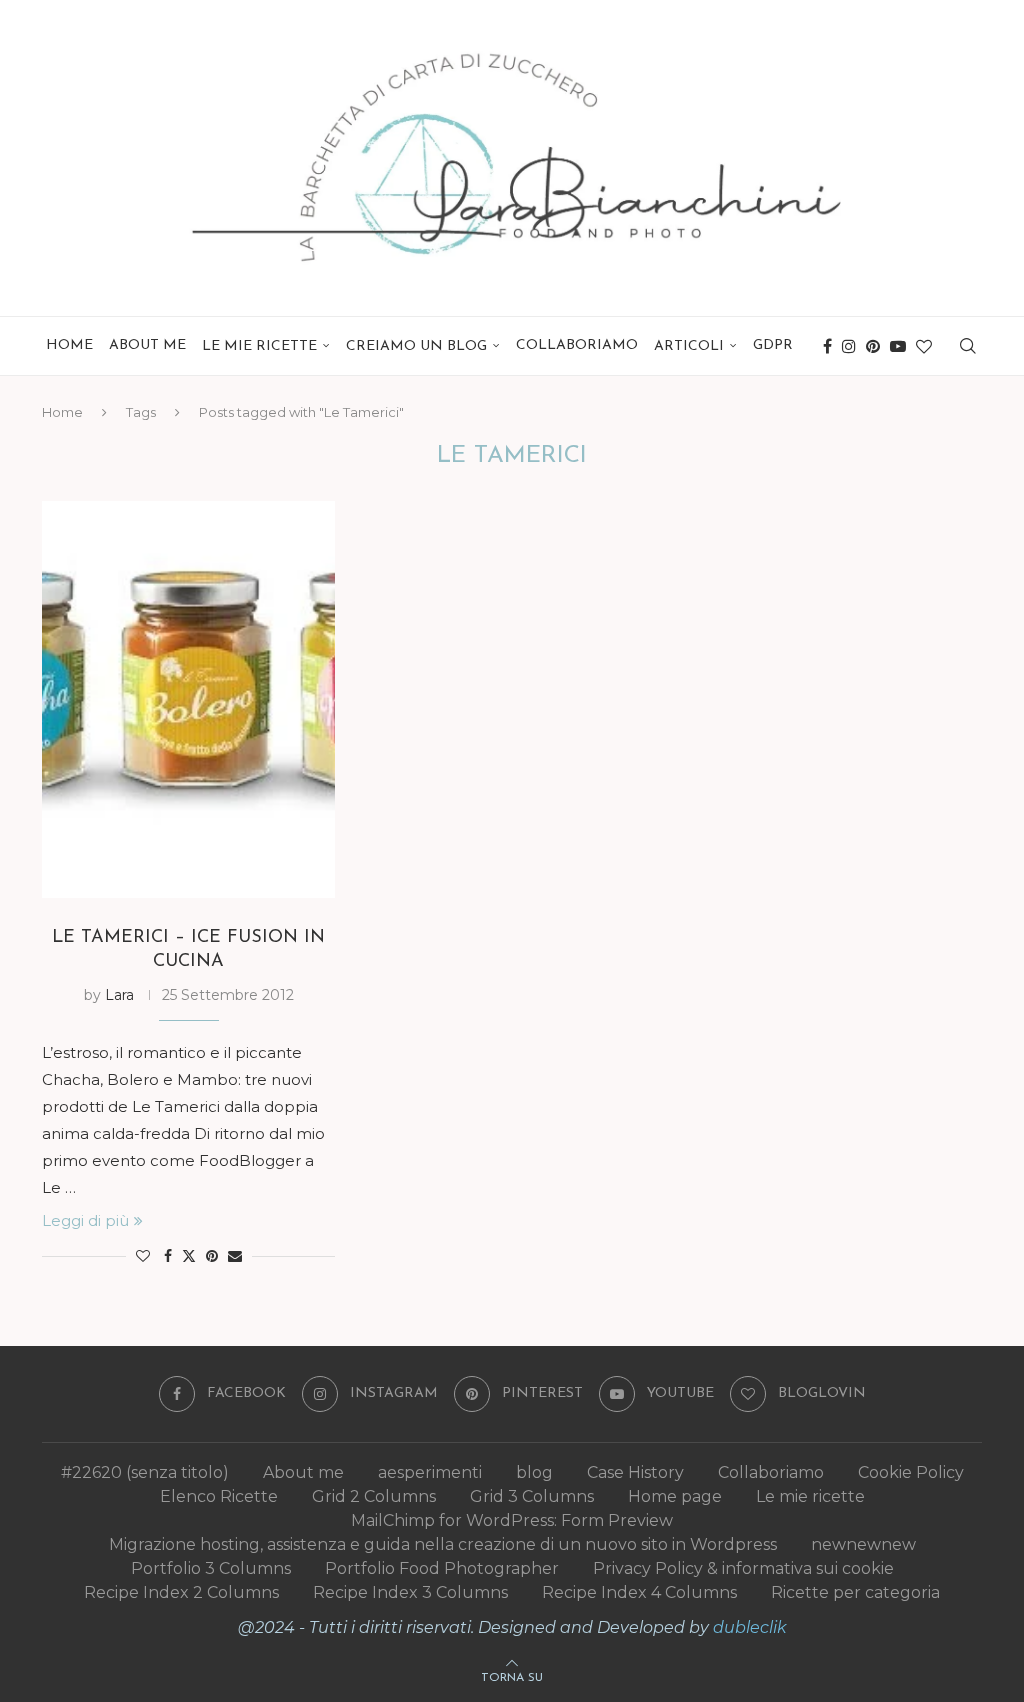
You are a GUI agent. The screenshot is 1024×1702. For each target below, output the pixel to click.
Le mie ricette (810, 1496)
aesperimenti (430, 1472)
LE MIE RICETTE (259, 346)
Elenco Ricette (219, 1496)
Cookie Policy (911, 1472)
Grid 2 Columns (374, 1496)
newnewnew (863, 1544)
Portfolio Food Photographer (442, 1568)
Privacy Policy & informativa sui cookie (743, 1568)
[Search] (968, 346)
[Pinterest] (873, 346)
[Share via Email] (235, 1256)
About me (147, 345)
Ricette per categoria (855, 1592)
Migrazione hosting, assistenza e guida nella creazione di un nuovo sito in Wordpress (443, 1544)
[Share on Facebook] (168, 1256)
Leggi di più (85, 1220)
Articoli (689, 346)
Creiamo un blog (416, 346)
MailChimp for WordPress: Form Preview (512, 1520)
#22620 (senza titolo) (145, 1472)
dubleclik (750, 1627)
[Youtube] (898, 346)
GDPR (773, 345)
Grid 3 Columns (532, 1496)
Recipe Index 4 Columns (639, 1592)
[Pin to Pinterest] (212, 1256)
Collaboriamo (577, 345)
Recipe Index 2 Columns (181, 1592)
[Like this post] (143, 1256)
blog (534, 1472)
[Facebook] (827, 346)
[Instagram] (849, 346)
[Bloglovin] (924, 346)
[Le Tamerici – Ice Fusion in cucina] (188, 699)
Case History (635, 1472)
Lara (119, 995)
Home (69, 345)
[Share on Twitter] (189, 1256)
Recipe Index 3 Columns (410, 1592)
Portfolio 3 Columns (211, 1568)
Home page (675, 1496)
